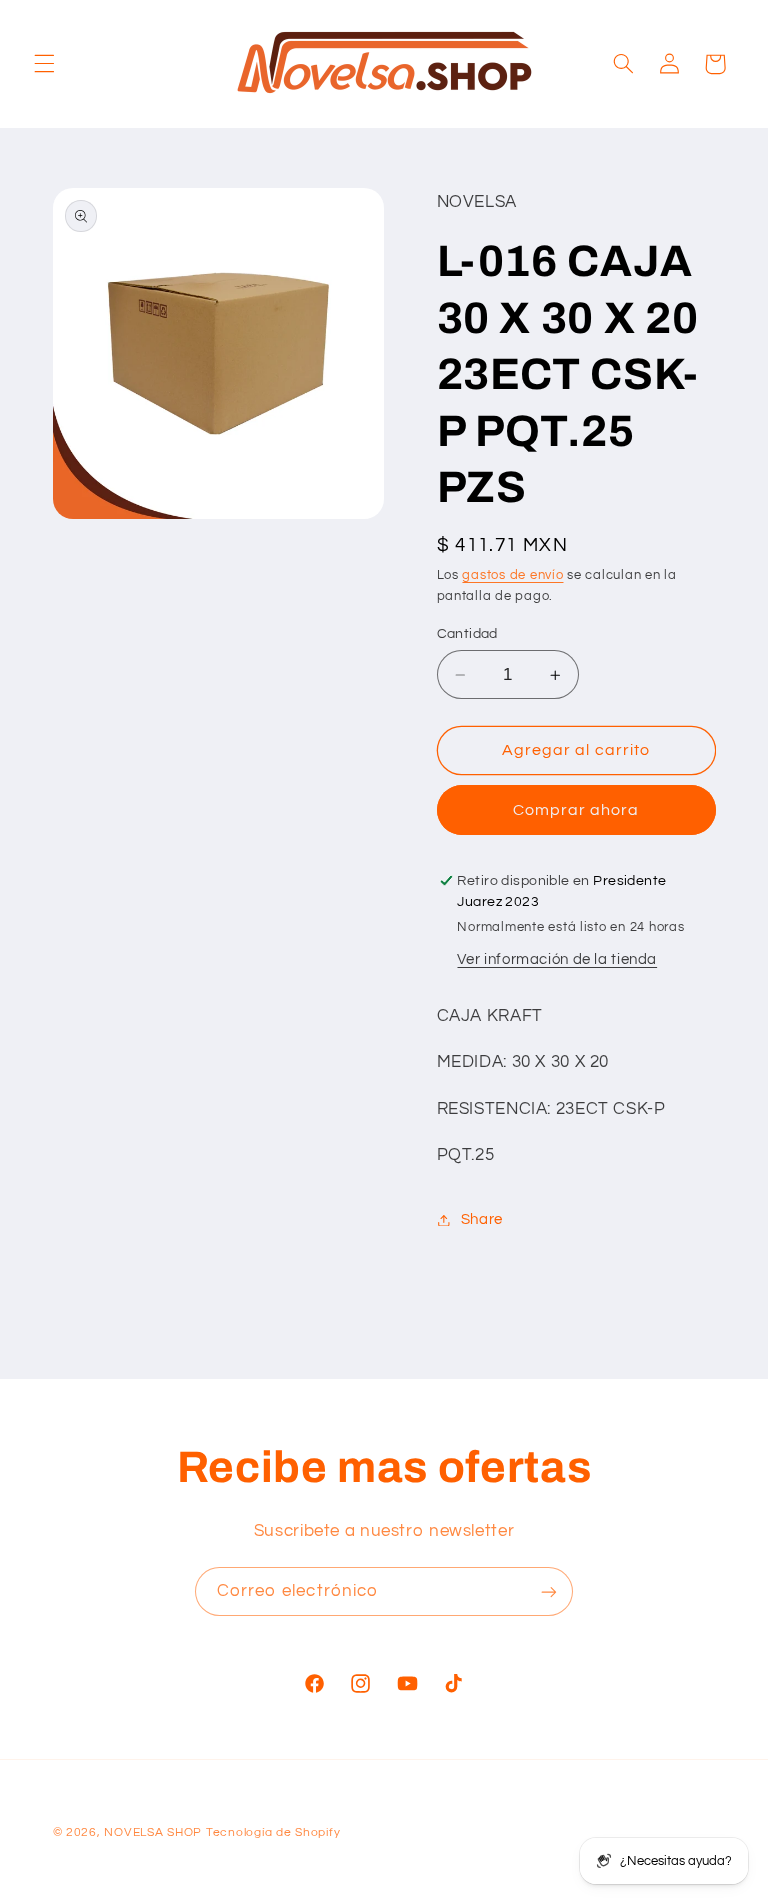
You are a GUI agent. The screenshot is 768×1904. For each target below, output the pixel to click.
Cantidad (467, 634)
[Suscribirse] (549, 1591)
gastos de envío (512, 575)
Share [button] (482, 1219)
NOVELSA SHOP (153, 1832)
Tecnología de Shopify (273, 1832)
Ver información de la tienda (557, 959)
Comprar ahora (576, 810)
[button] (44, 64)
